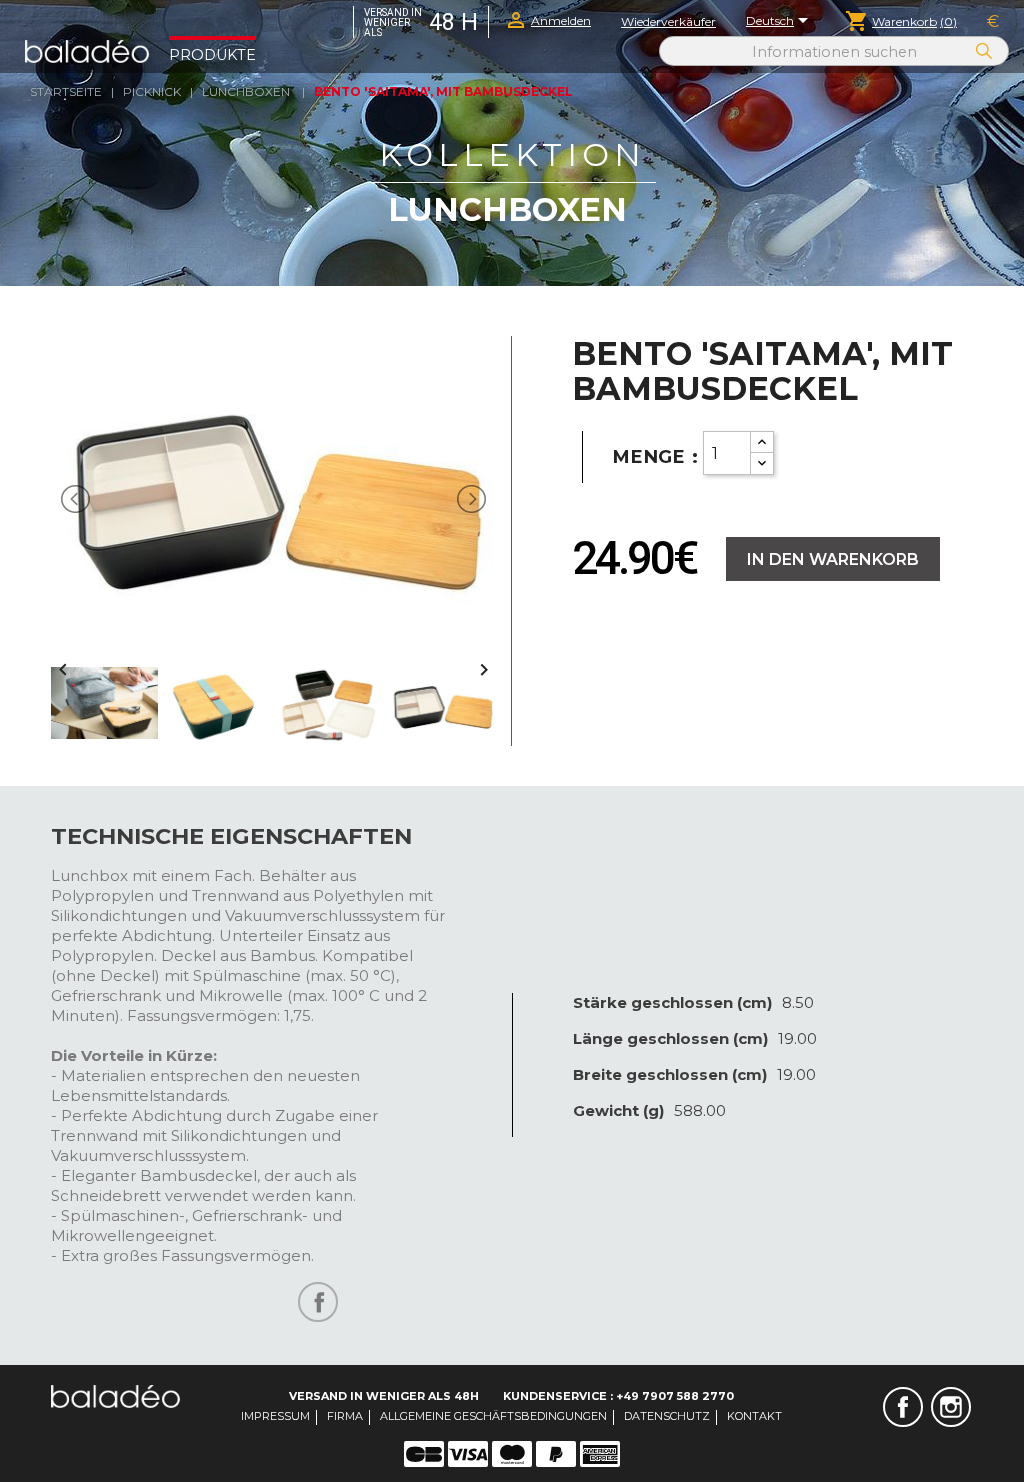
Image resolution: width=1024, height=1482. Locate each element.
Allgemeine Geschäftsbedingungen (493, 1416)
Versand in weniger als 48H (384, 1396)
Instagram (951, 1407)
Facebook (903, 1407)
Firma (345, 1416)
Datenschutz (667, 1416)
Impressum (275, 1416)
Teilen (318, 1302)
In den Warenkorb (833, 559)
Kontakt (754, 1416)
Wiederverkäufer (668, 21)
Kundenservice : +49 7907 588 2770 (618, 1396)
